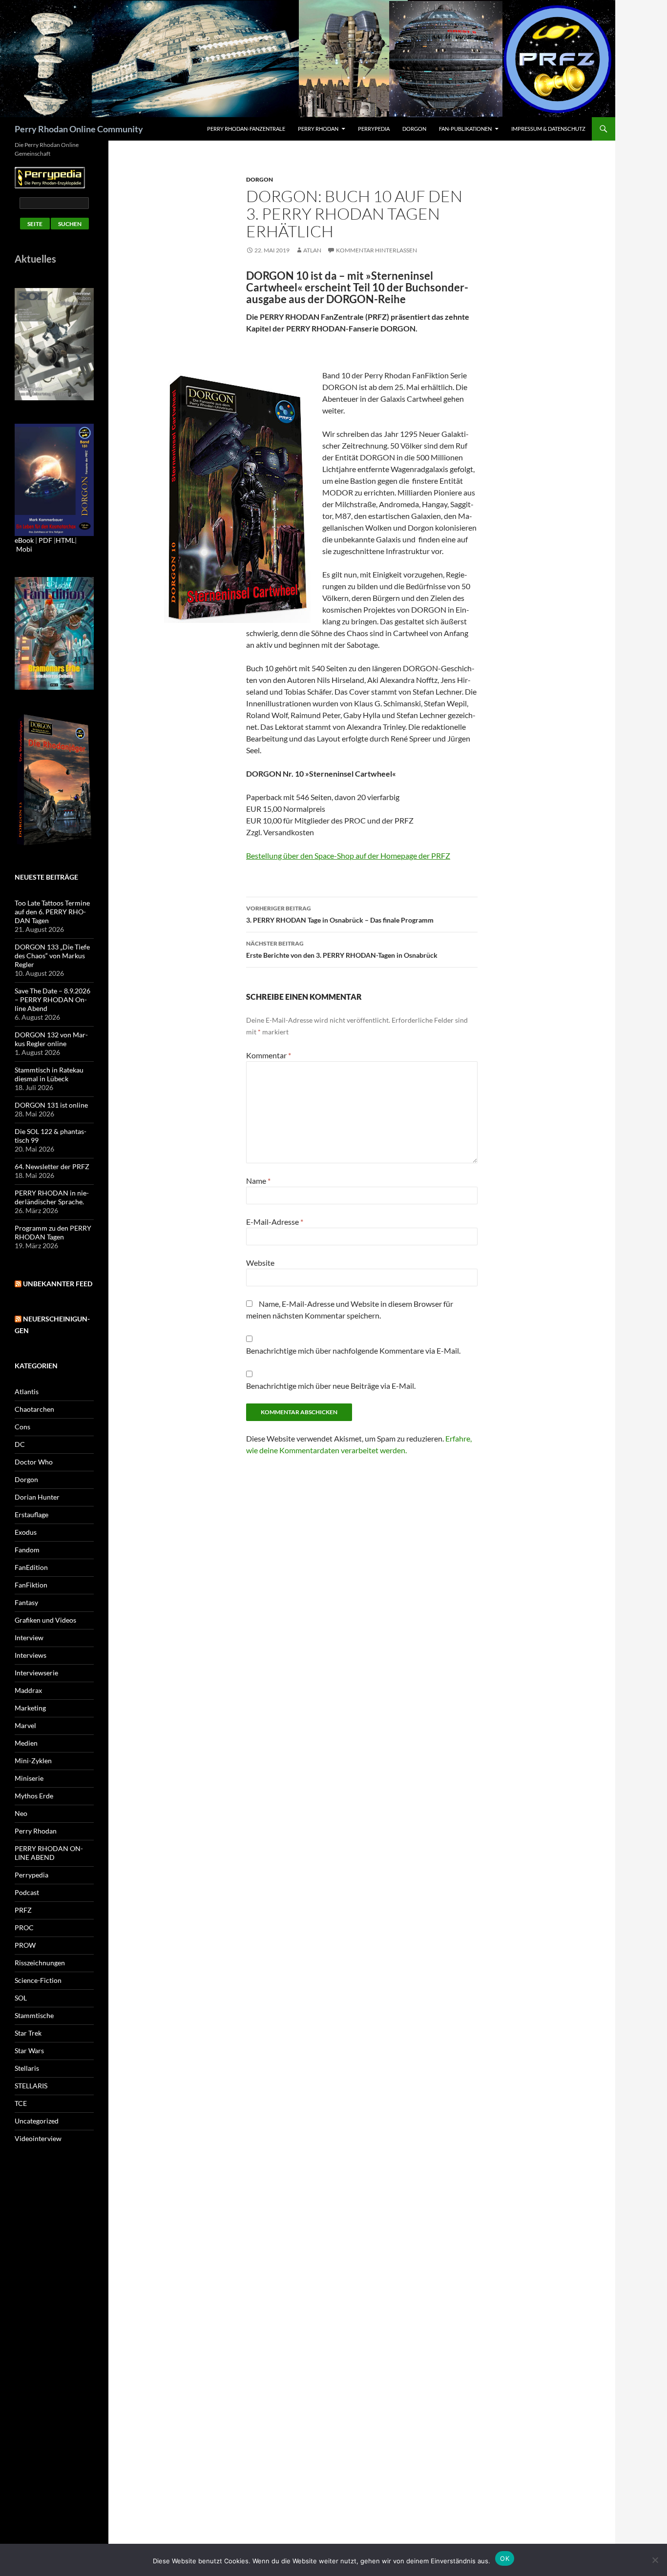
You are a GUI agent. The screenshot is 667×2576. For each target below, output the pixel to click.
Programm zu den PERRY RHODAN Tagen (53, 1232)
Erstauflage (31, 1515)
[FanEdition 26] (54, 632)
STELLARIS (31, 2086)
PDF (45, 540)
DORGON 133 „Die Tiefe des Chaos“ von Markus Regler (52, 956)
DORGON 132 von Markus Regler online (51, 1039)
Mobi (24, 549)
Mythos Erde (34, 1796)
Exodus (26, 1532)
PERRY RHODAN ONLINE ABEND (49, 1853)
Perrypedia (374, 129)
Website (260, 1263)
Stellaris (27, 2068)
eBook (24, 540)
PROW (25, 1945)
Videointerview (38, 2138)
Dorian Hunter (37, 1497)
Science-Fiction (38, 1980)
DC (20, 1444)
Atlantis (27, 1391)
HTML (65, 540)
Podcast (27, 1892)
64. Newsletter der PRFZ (52, 1166)
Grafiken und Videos (45, 1620)
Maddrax (28, 1690)
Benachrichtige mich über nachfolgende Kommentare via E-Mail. (353, 1350)
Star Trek (28, 2033)
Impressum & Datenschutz (548, 129)
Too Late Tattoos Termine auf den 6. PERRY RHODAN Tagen (52, 912)
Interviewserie (36, 1673)
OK (505, 2558)
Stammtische (34, 2015)
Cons (22, 1427)
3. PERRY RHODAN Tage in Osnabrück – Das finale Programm (340, 914)
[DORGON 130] (54, 479)
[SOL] (54, 343)
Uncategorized (37, 2121)
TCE (21, 2103)
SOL (21, 1998)
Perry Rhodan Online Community (79, 129)
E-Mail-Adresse (275, 1222)
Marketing (30, 1708)
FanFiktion (31, 1585)
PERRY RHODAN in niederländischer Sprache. (52, 1197)
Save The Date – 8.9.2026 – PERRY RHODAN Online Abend (52, 999)
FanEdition (31, 1567)
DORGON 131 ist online (51, 1105)
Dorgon (414, 129)
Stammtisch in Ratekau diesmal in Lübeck (49, 1074)
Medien (26, 1743)
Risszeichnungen (40, 1963)
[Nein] (655, 2560)
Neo (21, 1813)
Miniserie (29, 1778)
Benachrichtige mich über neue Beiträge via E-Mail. (331, 1386)
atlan (312, 250)
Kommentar (269, 1055)
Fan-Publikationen (465, 129)
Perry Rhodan (318, 129)
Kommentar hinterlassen (376, 250)
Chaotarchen (34, 1409)
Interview (29, 1638)
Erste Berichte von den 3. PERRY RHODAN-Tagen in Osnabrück (342, 949)
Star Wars (29, 2050)
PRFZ (23, 1910)
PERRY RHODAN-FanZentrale (246, 129)
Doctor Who (34, 1462)
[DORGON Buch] (54, 779)
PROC (24, 1927)
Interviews (31, 1655)
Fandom (27, 1550)
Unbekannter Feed (58, 1284)
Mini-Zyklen (33, 1761)
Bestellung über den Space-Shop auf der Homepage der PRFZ (348, 855)
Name (258, 1181)
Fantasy (26, 1602)
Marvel (25, 1725)
